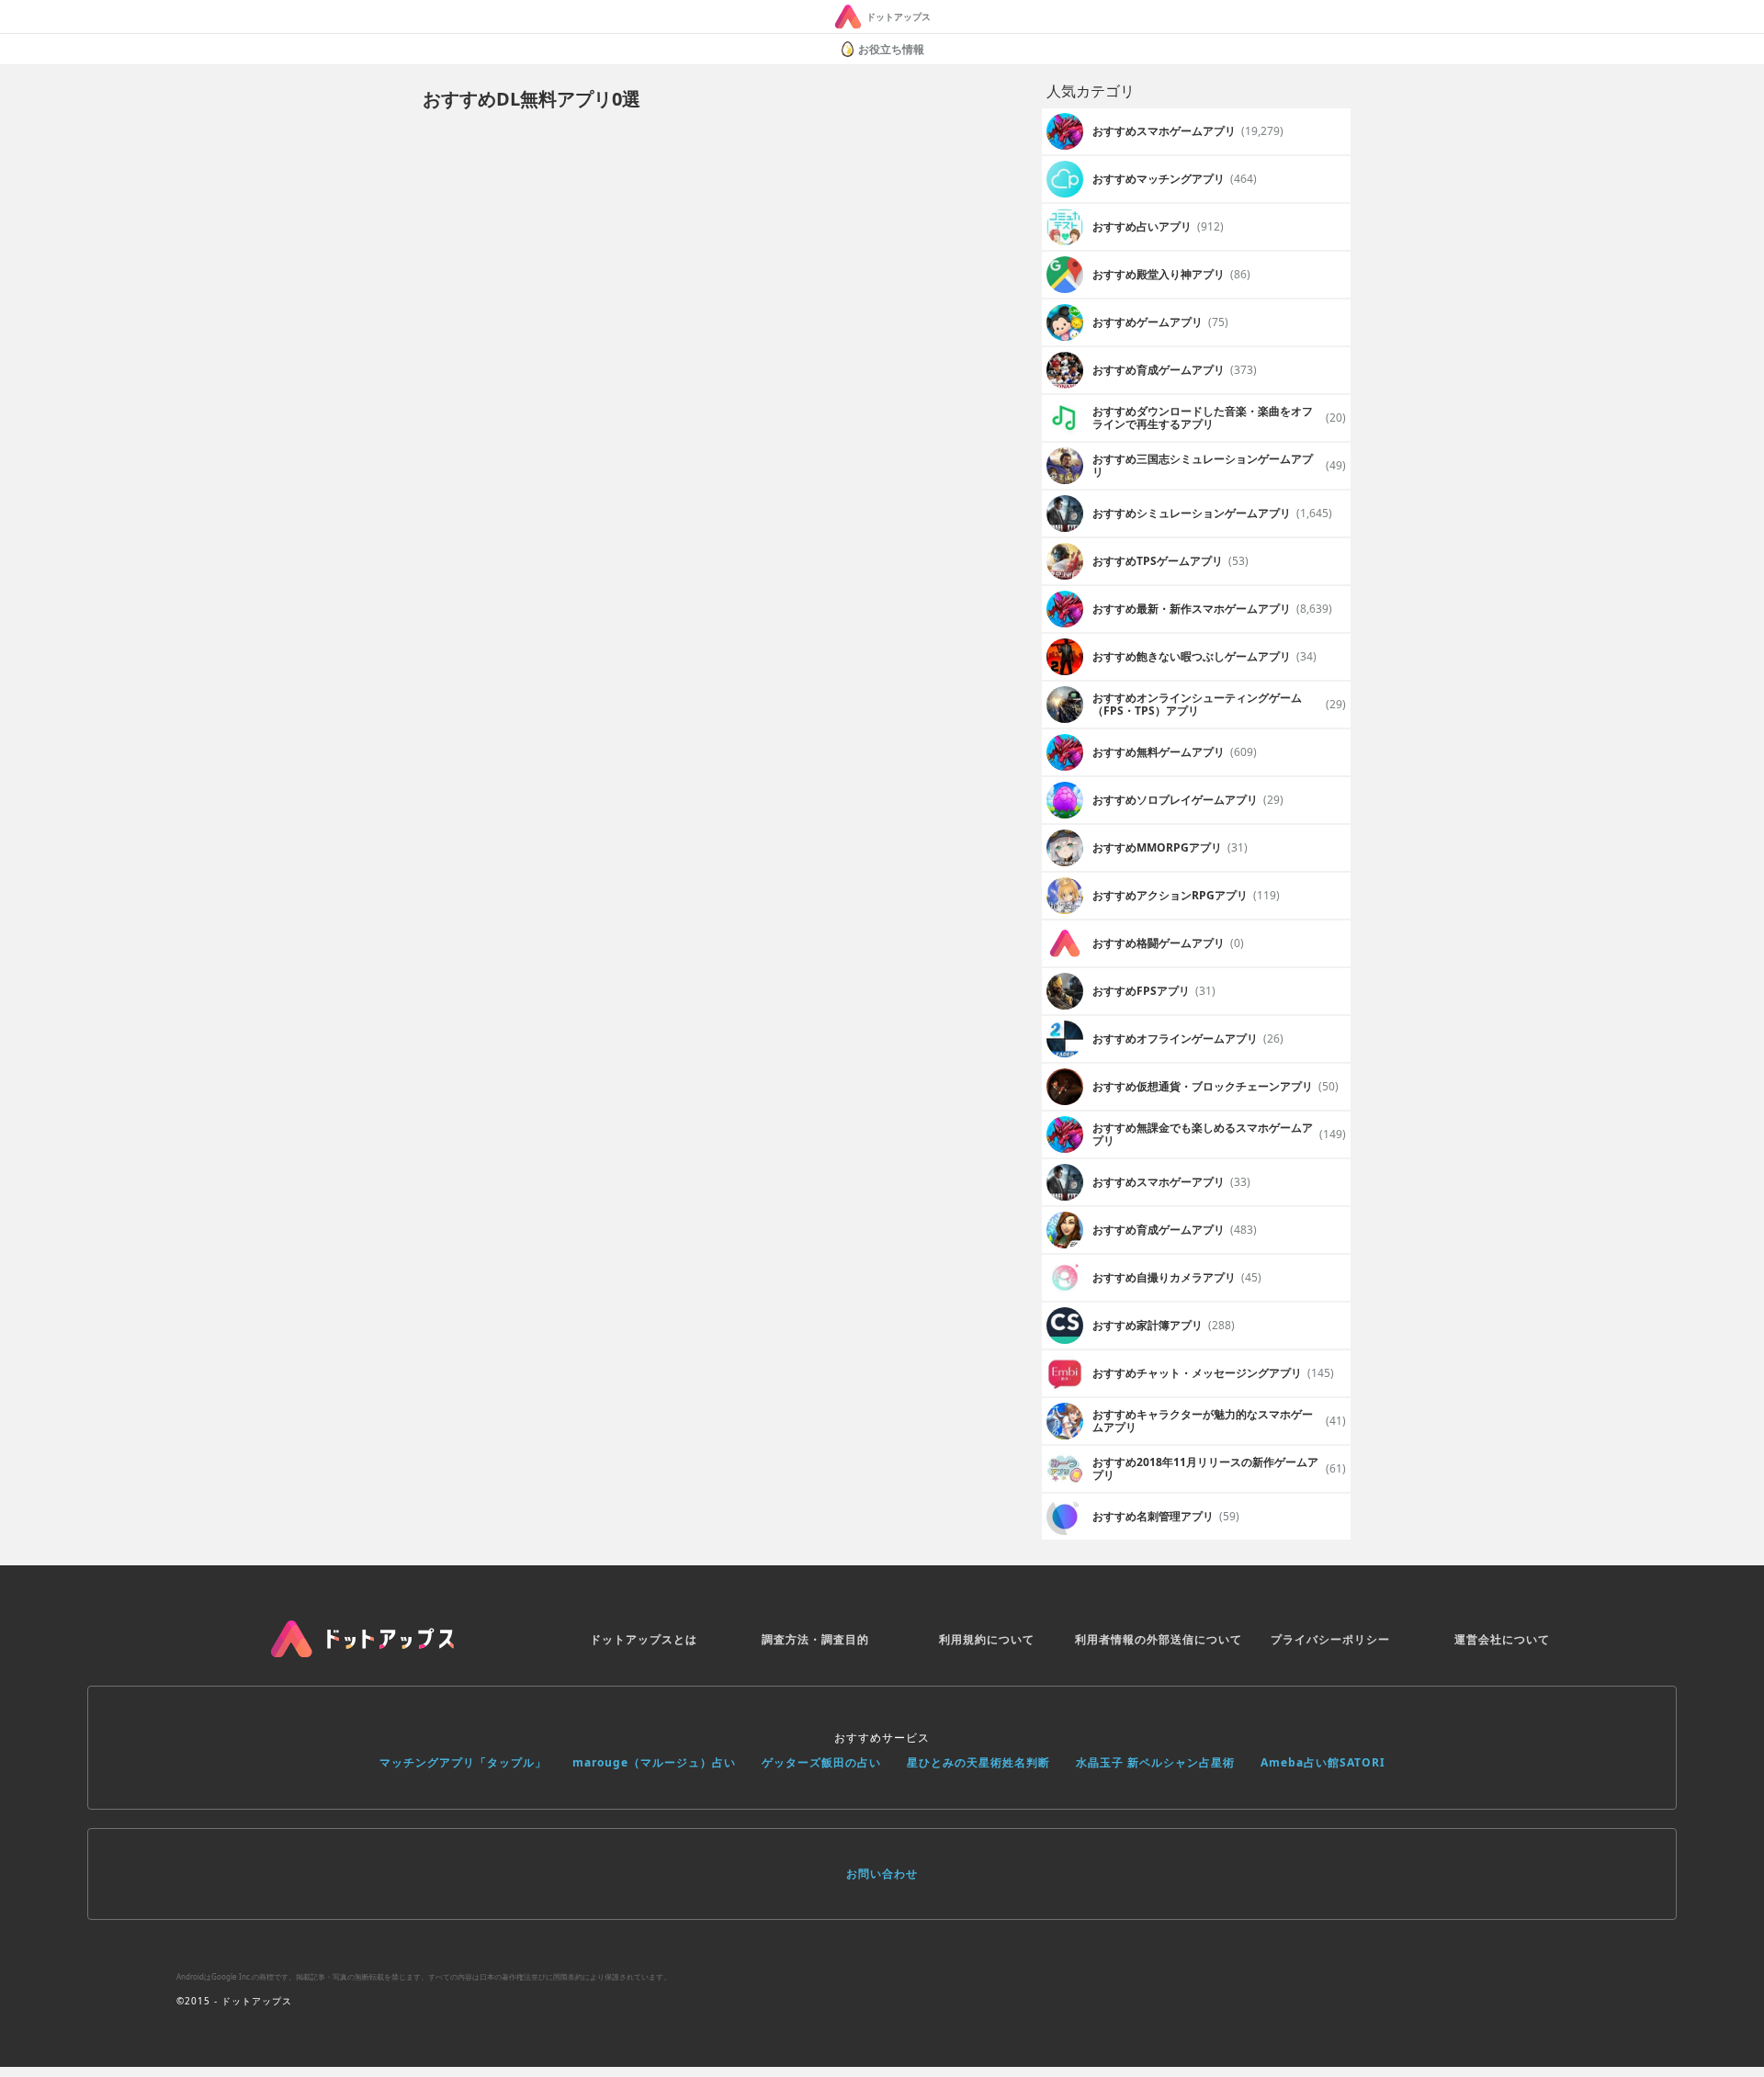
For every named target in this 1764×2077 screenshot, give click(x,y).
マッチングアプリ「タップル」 (463, 1762)
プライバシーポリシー (1330, 1639)
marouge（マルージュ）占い (654, 1762)
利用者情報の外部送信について (1159, 1639)
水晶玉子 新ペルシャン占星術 (1155, 1762)
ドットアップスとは (644, 1639)
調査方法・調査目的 (815, 1639)
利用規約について (987, 1639)
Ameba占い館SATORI (1323, 1762)
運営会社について (1502, 1639)
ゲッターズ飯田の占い (821, 1762)
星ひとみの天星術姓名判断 (978, 1762)
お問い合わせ (882, 1874)
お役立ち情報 (891, 49)
